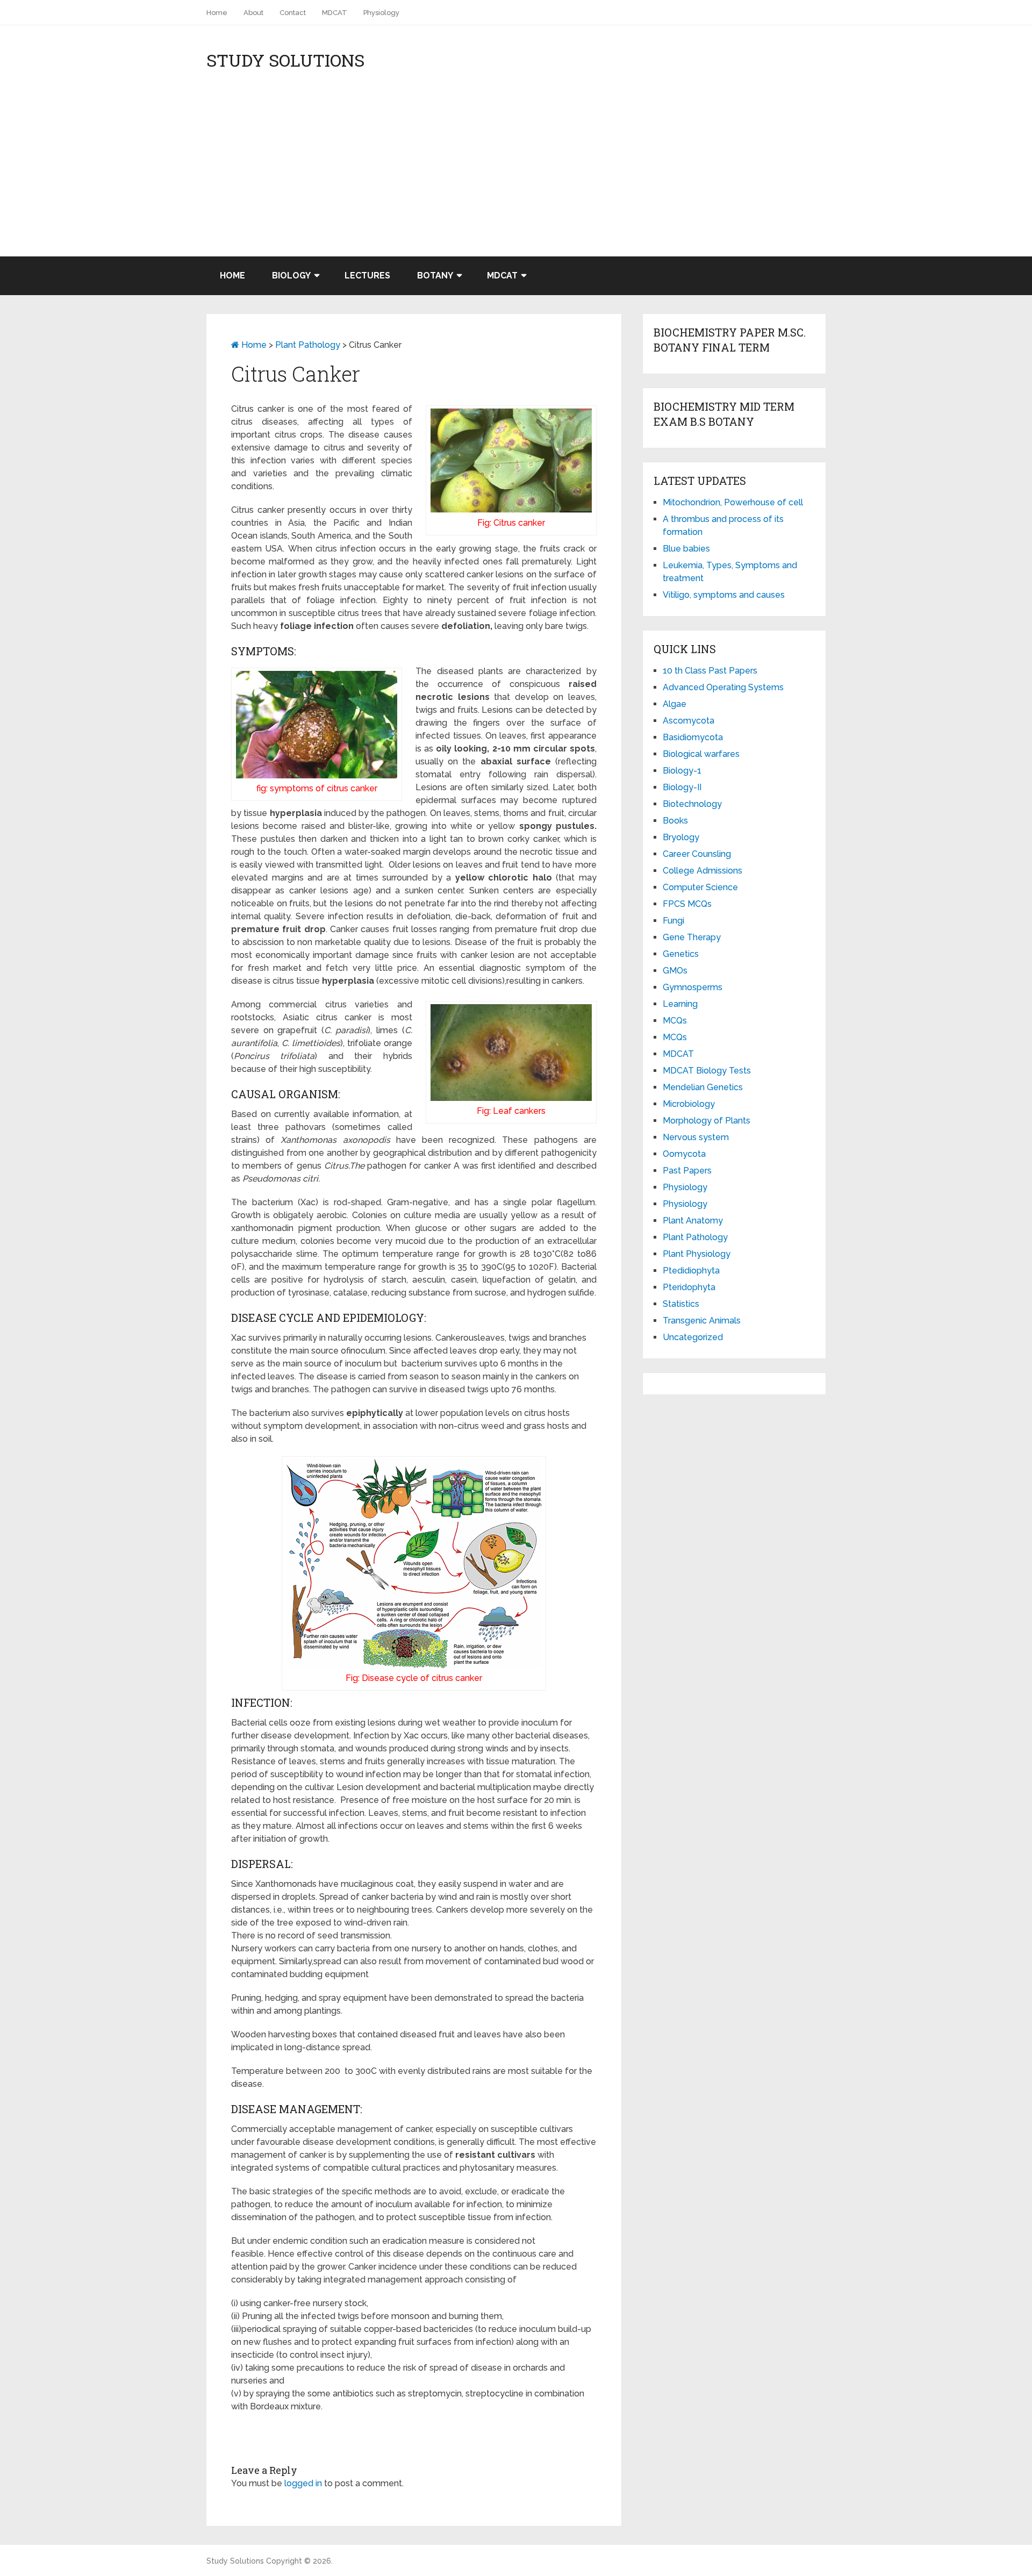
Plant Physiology (697, 1254)
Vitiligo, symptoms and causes (724, 595)
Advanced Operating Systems (723, 687)
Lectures (367, 276)
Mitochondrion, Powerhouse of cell (733, 502)
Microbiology (689, 1104)
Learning (680, 1004)
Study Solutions (285, 60)
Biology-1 (682, 771)
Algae (675, 704)
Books (675, 821)
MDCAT (335, 13)
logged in (303, 2483)
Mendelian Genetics (703, 1087)
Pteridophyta (689, 1287)
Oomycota (684, 1154)
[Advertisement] (516, 176)
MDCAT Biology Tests (707, 1071)
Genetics (681, 954)
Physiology (381, 13)
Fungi (673, 921)
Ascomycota (689, 721)
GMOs (675, 971)
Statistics (681, 1304)
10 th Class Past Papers (710, 671)
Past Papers (687, 1171)
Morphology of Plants (707, 1121)
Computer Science (700, 887)
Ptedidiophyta (691, 1271)
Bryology (681, 837)
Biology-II (682, 787)
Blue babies (686, 549)
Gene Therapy (692, 937)
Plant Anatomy (693, 1221)
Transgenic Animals (702, 1321)
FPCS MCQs (687, 904)
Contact (293, 13)
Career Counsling (697, 854)
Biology (291, 276)
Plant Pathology (308, 345)
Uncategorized (693, 1337)
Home (217, 13)
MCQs (675, 1021)
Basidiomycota (693, 737)
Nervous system (696, 1137)
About (253, 13)
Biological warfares (701, 754)
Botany (435, 276)
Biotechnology (692, 804)
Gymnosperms (693, 987)
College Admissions (703, 871)
